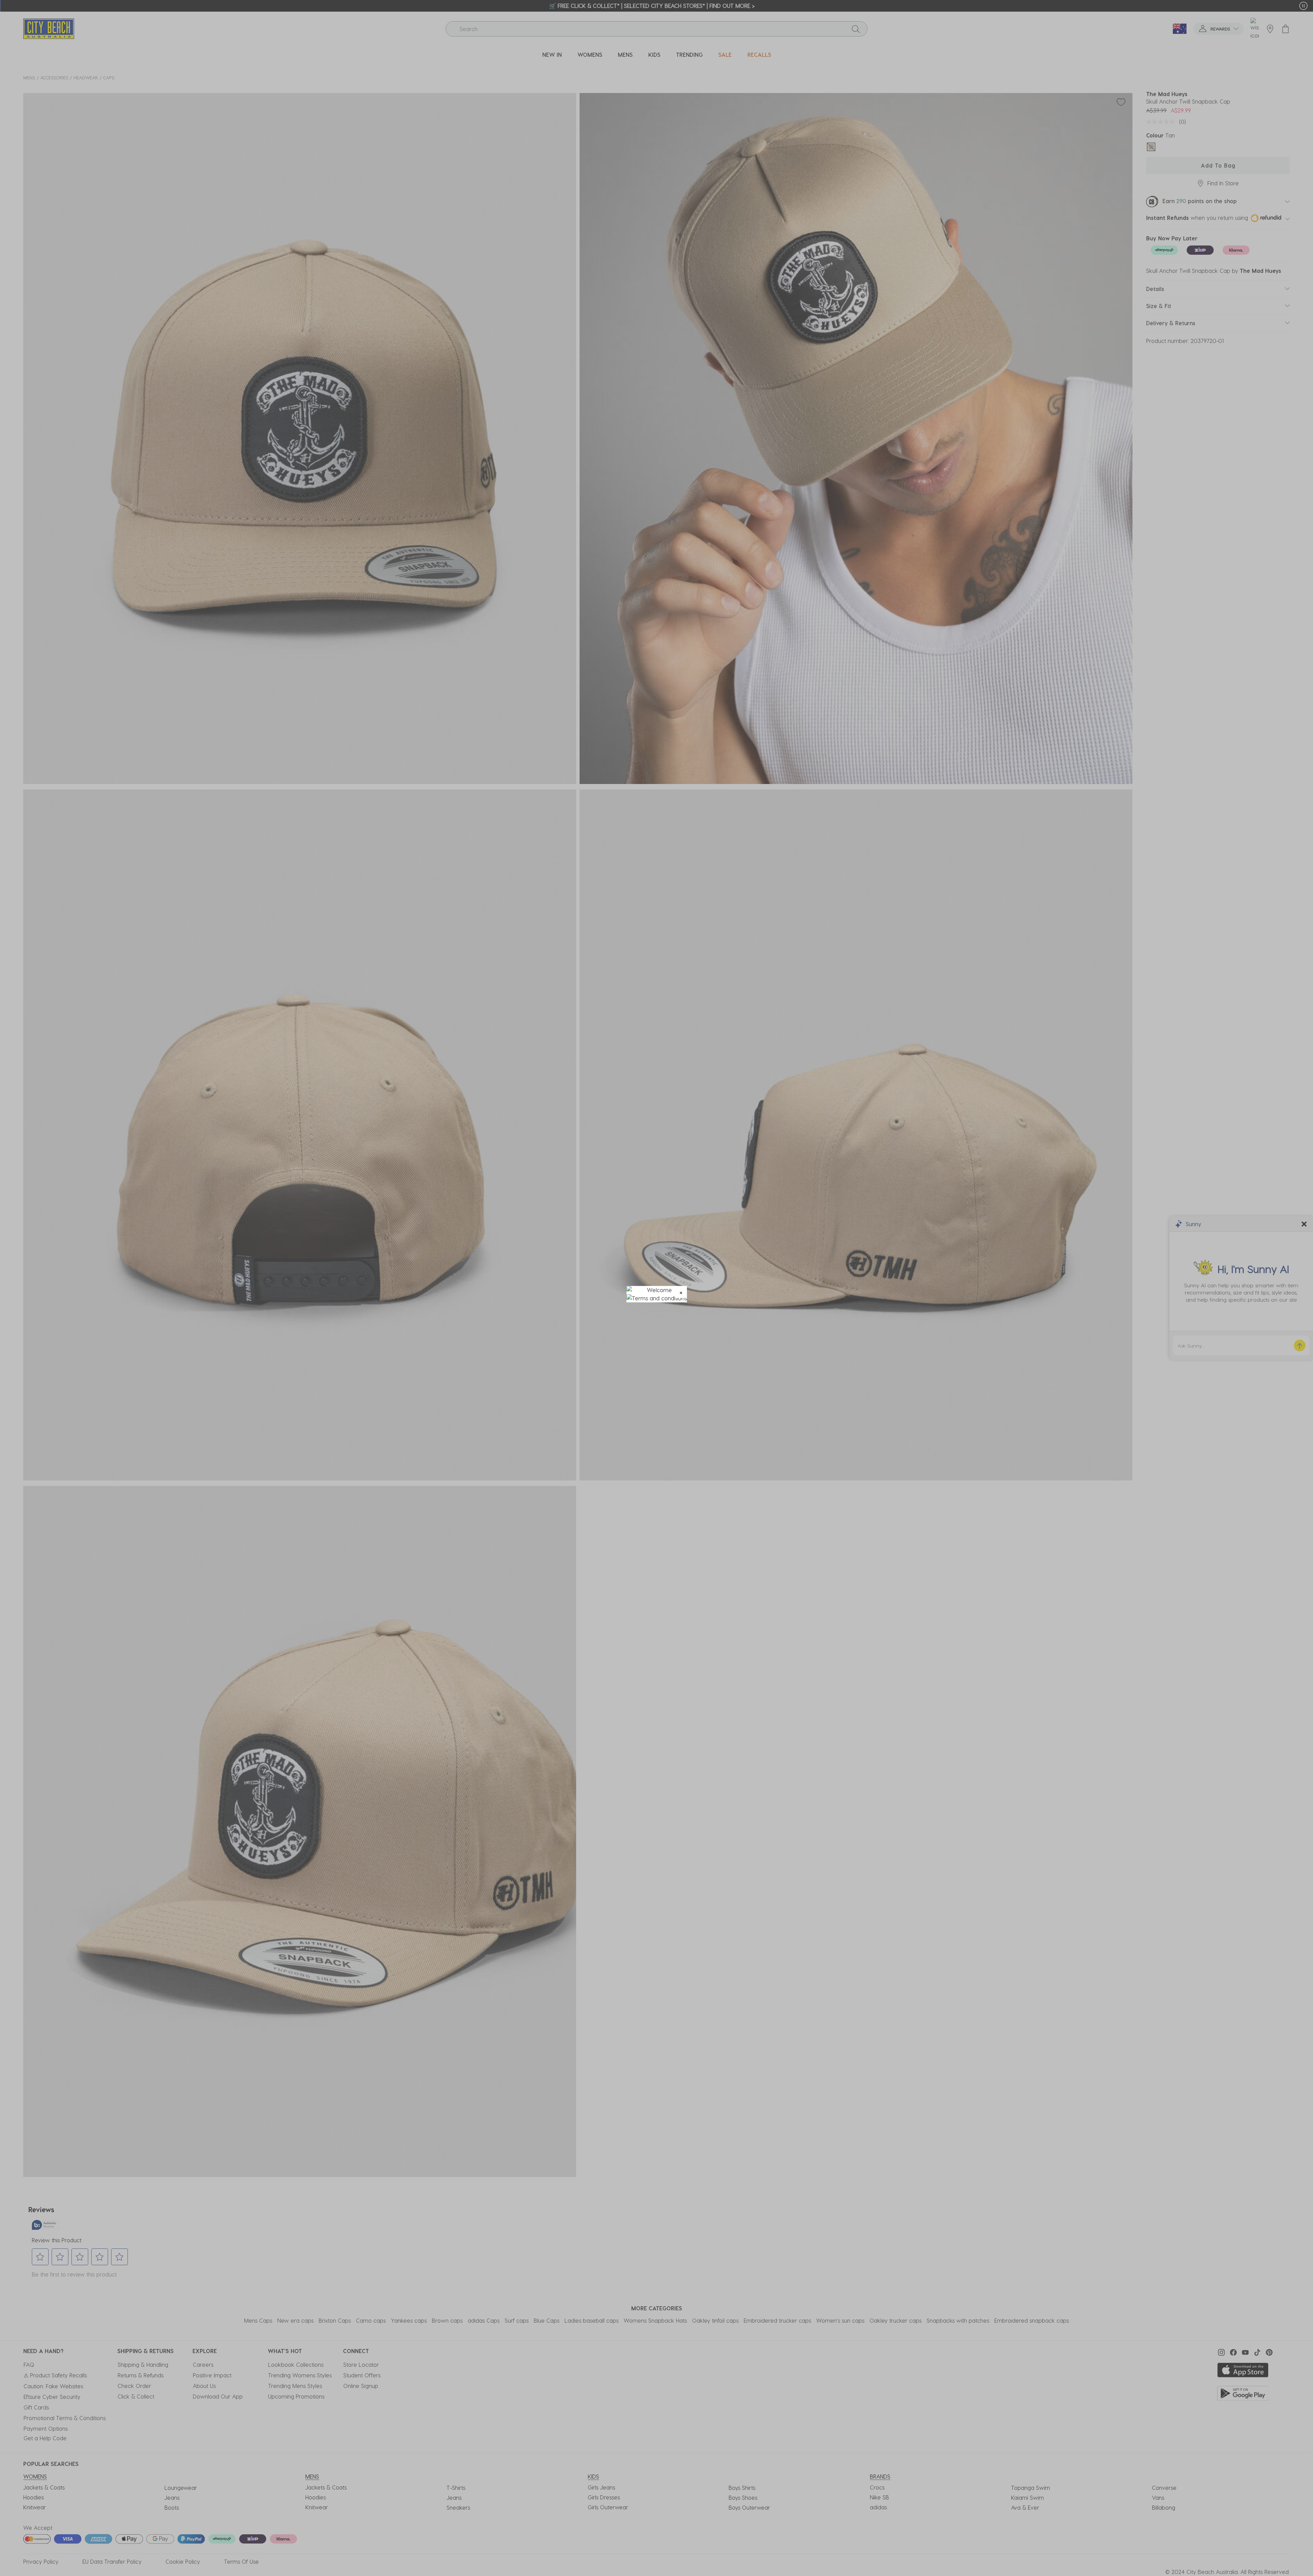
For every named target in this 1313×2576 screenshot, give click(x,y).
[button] (681, 1292)
